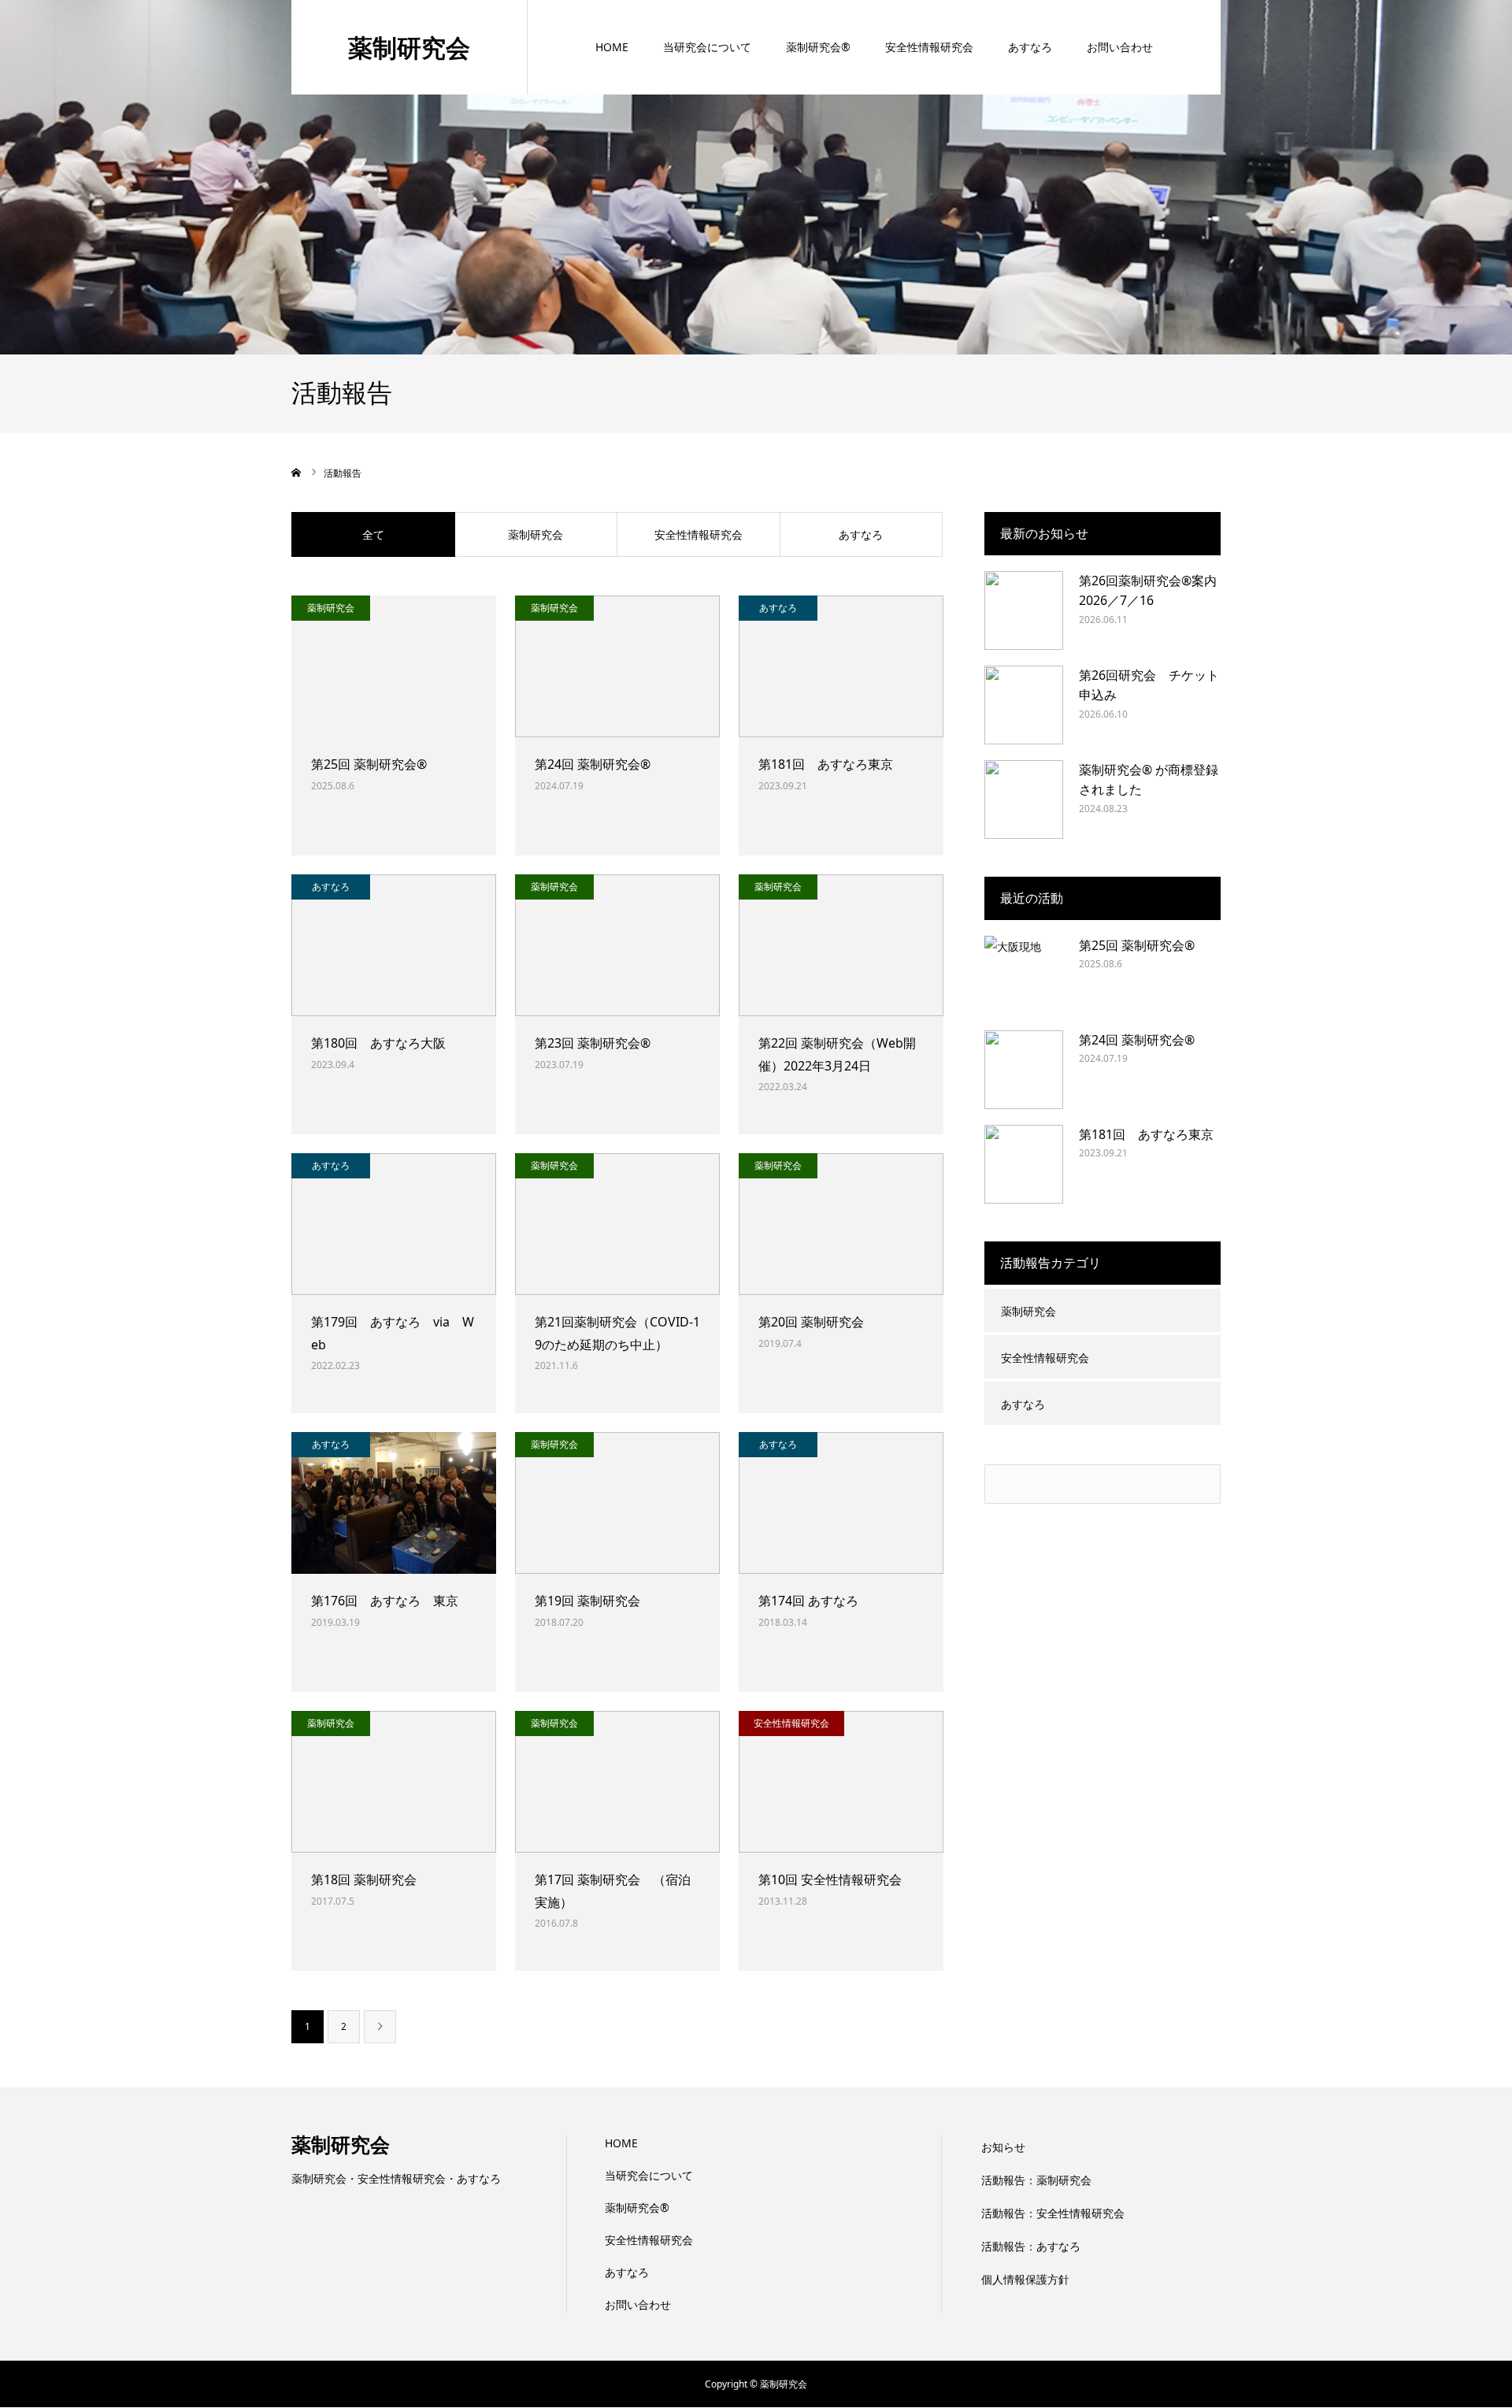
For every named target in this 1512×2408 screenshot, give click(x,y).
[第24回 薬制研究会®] (617, 666)
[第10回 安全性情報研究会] (841, 1782)
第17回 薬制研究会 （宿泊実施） (613, 1891)
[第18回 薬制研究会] (394, 1782)
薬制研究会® (818, 47)
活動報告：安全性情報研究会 (1053, 2213)
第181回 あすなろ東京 (826, 764)
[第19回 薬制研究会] (617, 1503)
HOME (612, 47)
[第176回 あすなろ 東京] (394, 1503)
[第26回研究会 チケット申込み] (1024, 705)
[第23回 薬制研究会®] (617, 945)
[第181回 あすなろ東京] (841, 666)
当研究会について (707, 47)
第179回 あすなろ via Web (393, 1333)
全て (373, 534)
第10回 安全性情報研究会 (830, 1879)
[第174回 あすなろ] (841, 1503)
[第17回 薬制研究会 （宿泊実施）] (617, 1782)
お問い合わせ (1120, 47)
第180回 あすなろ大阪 (378, 1043)
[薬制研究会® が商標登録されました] (1024, 800)
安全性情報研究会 (929, 47)
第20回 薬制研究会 (811, 1322)
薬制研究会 (409, 47)
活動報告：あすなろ (1031, 2246)
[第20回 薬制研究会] (841, 1224)
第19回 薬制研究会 (587, 1601)
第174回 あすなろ (808, 1601)
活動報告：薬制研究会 (1036, 2180)
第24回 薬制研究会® (593, 764)
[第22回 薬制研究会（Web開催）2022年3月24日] (841, 945)
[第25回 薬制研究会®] (394, 666)
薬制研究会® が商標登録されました (1149, 780)
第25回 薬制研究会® (369, 764)
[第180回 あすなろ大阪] (394, 945)
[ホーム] (297, 473)
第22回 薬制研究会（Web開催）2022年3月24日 (837, 1054)
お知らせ (1003, 2147)
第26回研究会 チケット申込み (1149, 685)
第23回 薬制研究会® (593, 1043)
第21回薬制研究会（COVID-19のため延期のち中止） (617, 1333)
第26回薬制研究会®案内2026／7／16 (1148, 591)
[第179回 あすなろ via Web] (394, 1224)
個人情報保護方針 (1025, 2279)
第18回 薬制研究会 (364, 1879)
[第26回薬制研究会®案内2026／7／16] (1024, 610)
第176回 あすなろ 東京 (391, 1601)
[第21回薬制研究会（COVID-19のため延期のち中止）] (617, 1224)
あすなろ (1030, 47)
